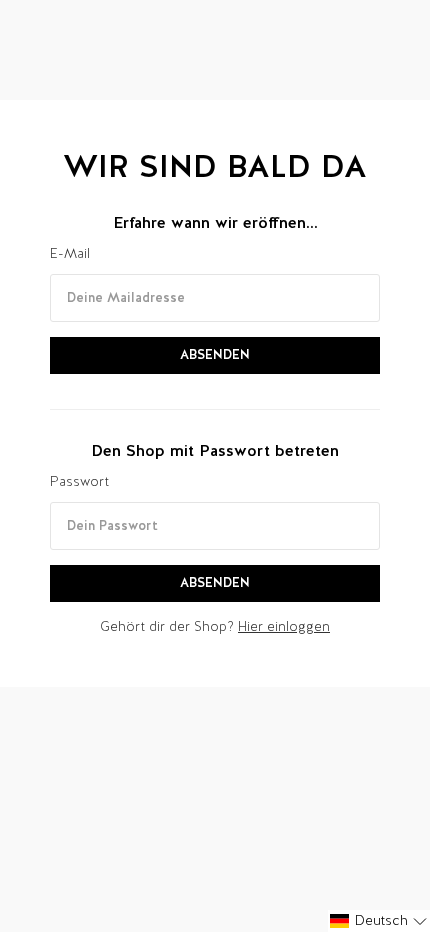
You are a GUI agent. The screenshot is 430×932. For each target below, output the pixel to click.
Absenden (215, 354)
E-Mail (70, 253)
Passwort (79, 481)
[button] (379, 921)
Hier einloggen (284, 626)
